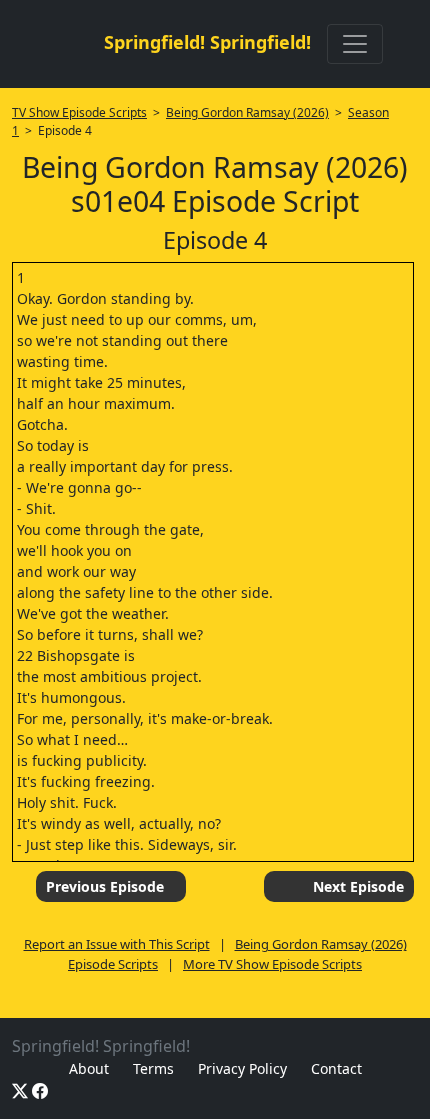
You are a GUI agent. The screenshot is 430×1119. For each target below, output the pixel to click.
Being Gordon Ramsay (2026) (247, 112)
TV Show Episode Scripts (79, 112)
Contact (336, 1068)
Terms (153, 1068)
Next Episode (358, 886)
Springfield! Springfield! (207, 42)
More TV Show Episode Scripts (272, 964)
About (89, 1068)
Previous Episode (105, 886)
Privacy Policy (242, 1068)
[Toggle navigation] (355, 44)
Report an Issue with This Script (117, 944)
